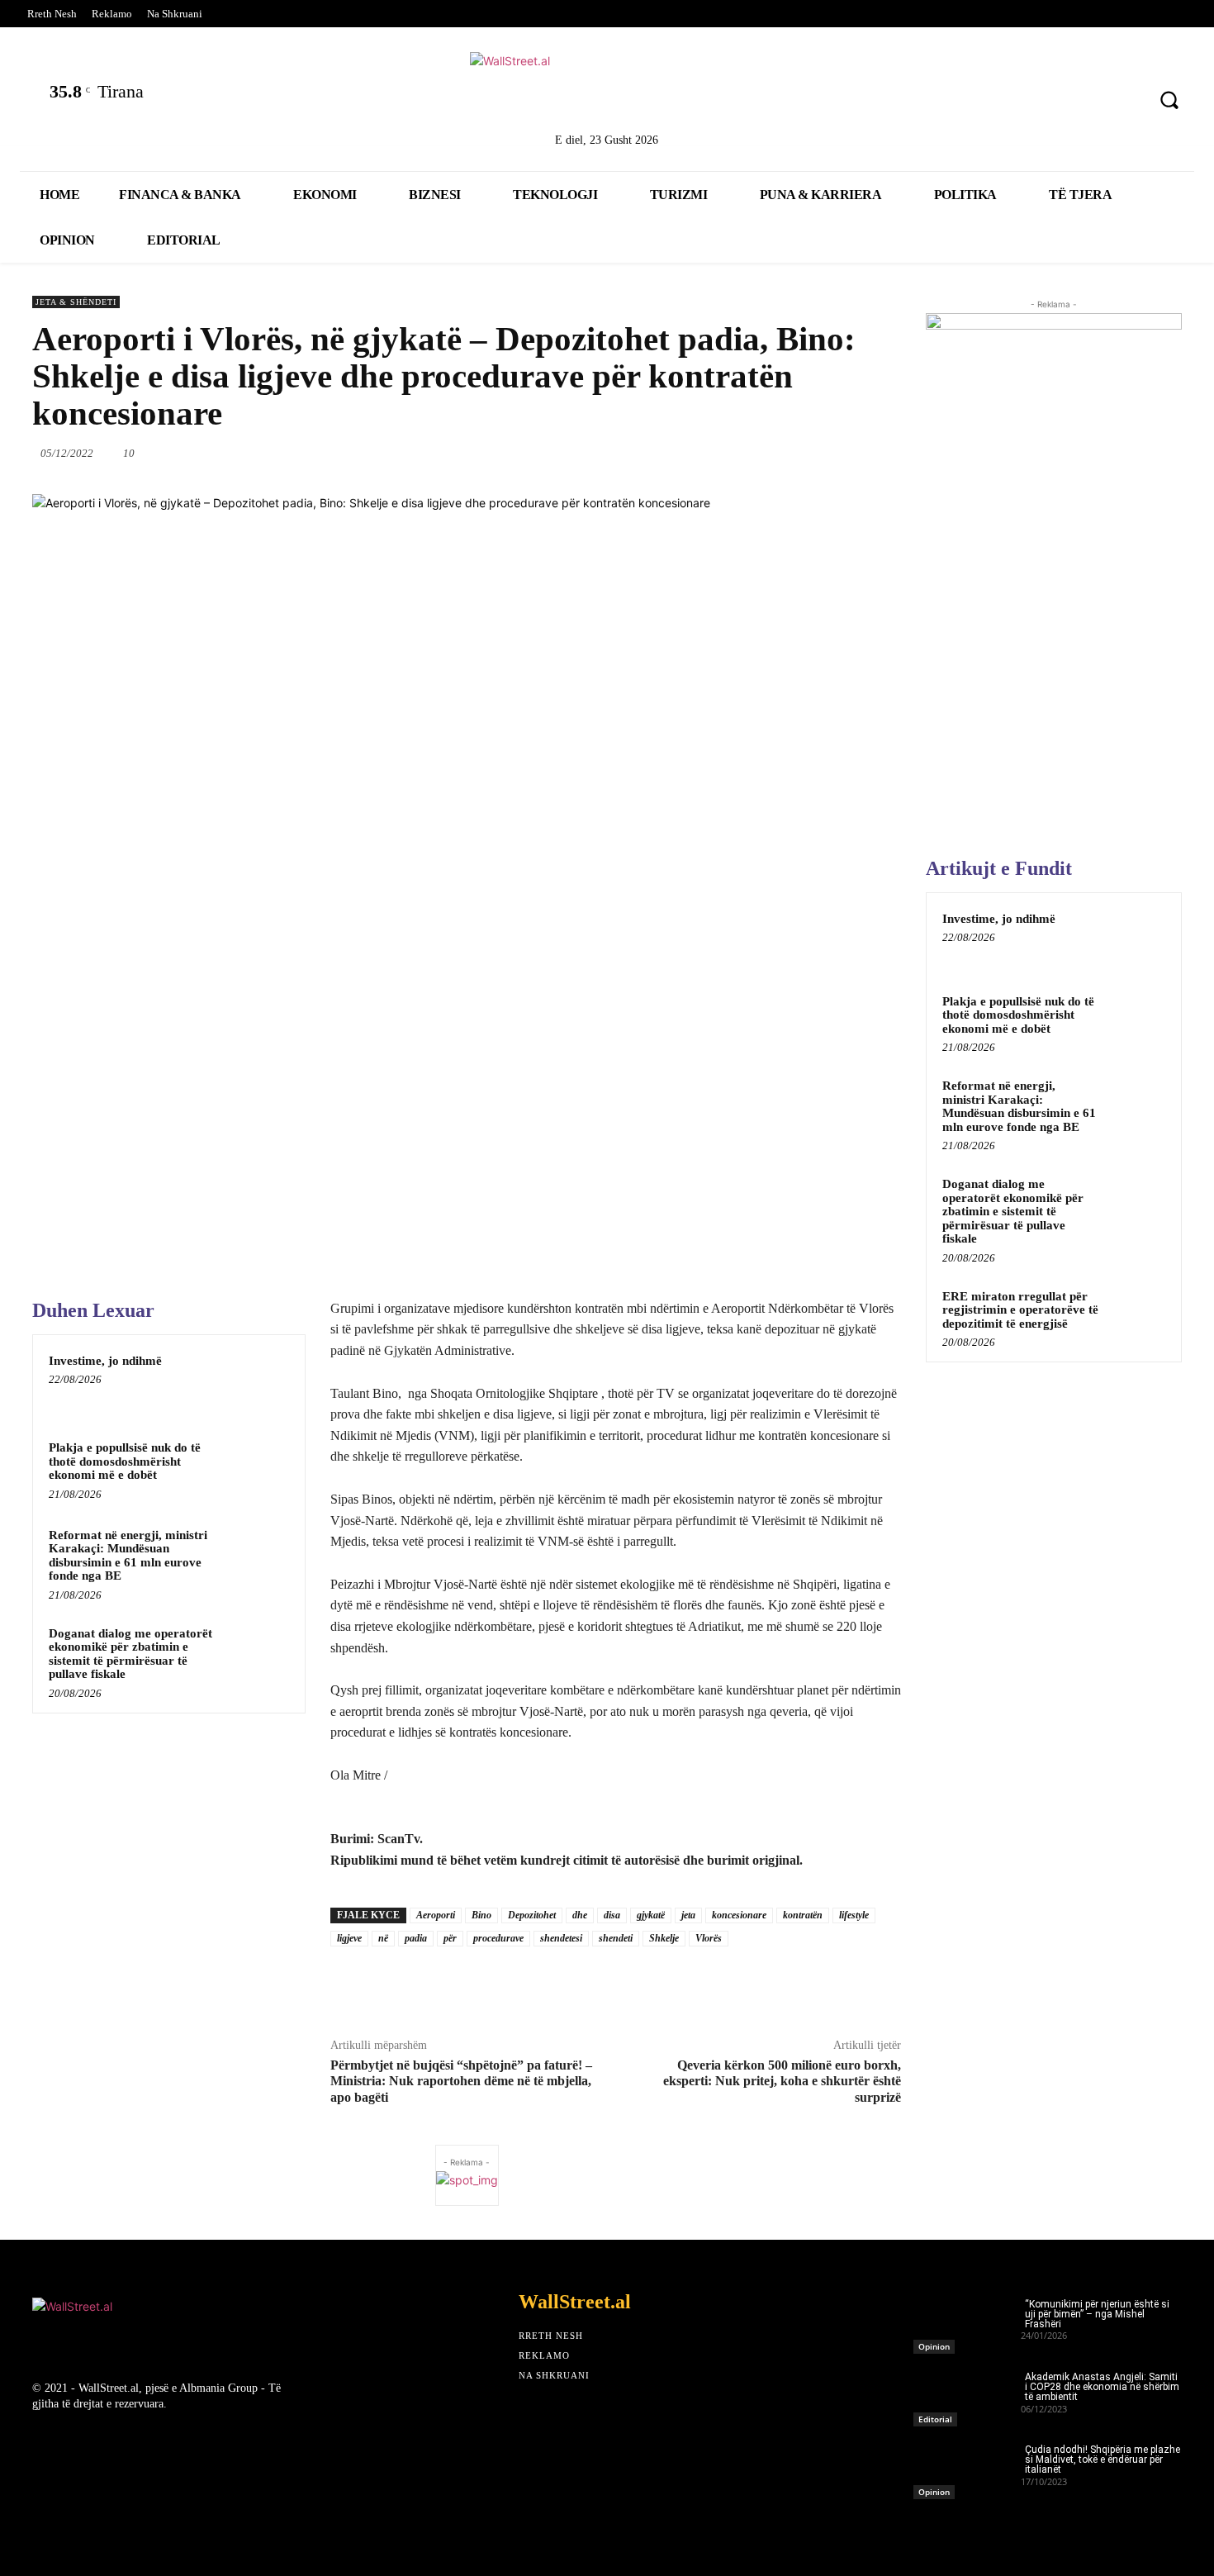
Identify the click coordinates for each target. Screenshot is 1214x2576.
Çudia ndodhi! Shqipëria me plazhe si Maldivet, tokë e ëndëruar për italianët (1103, 2460)
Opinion (934, 2346)
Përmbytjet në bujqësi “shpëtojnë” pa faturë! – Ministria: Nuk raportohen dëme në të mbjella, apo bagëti (461, 2081)
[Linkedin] (1036, 102)
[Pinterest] (1123, 102)
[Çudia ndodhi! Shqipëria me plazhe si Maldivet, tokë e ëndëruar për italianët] (967, 2467)
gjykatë (651, 1915)
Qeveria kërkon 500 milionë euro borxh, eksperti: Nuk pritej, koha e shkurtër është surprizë (782, 2081)
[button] (1169, 100)
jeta (688, 1915)
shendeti (616, 1938)
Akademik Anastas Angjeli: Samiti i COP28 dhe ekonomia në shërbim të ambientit (1102, 2387)
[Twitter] (993, 102)
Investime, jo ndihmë (105, 1361)
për (450, 1938)
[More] (903, 453)
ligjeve (349, 1938)
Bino (481, 1915)
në (383, 1938)
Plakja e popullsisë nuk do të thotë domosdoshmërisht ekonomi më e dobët (125, 1461)
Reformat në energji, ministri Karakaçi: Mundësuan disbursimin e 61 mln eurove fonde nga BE (128, 1556)
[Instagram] (1080, 102)
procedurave (498, 1938)
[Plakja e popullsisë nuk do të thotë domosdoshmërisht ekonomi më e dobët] (258, 1469)
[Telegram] (864, 453)
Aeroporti (436, 1915)
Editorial (935, 2419)
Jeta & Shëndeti (76, 302)
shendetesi (561, 1938)
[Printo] (826, 453)
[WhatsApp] (712, 453)
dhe (580, 1915)
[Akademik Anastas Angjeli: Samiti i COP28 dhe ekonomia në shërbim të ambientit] (967, 2394)
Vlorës (709, 1938)
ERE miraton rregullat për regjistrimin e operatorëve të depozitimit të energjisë (1020, 1310)
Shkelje (664, 1938)
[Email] (788, 453)
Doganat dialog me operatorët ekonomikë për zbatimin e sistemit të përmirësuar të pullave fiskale (130, 1654)
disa (612, 1915)
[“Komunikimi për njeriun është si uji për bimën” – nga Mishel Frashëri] (967, 2322)
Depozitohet (532, 1915)
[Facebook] (949, 102)
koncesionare (739, 1915)
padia (416, 1938)
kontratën (803, 1915)
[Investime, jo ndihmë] (258, 1382)
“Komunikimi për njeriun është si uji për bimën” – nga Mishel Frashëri (1097, 2314)
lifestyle (854, 1915)
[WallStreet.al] (607, 89)
